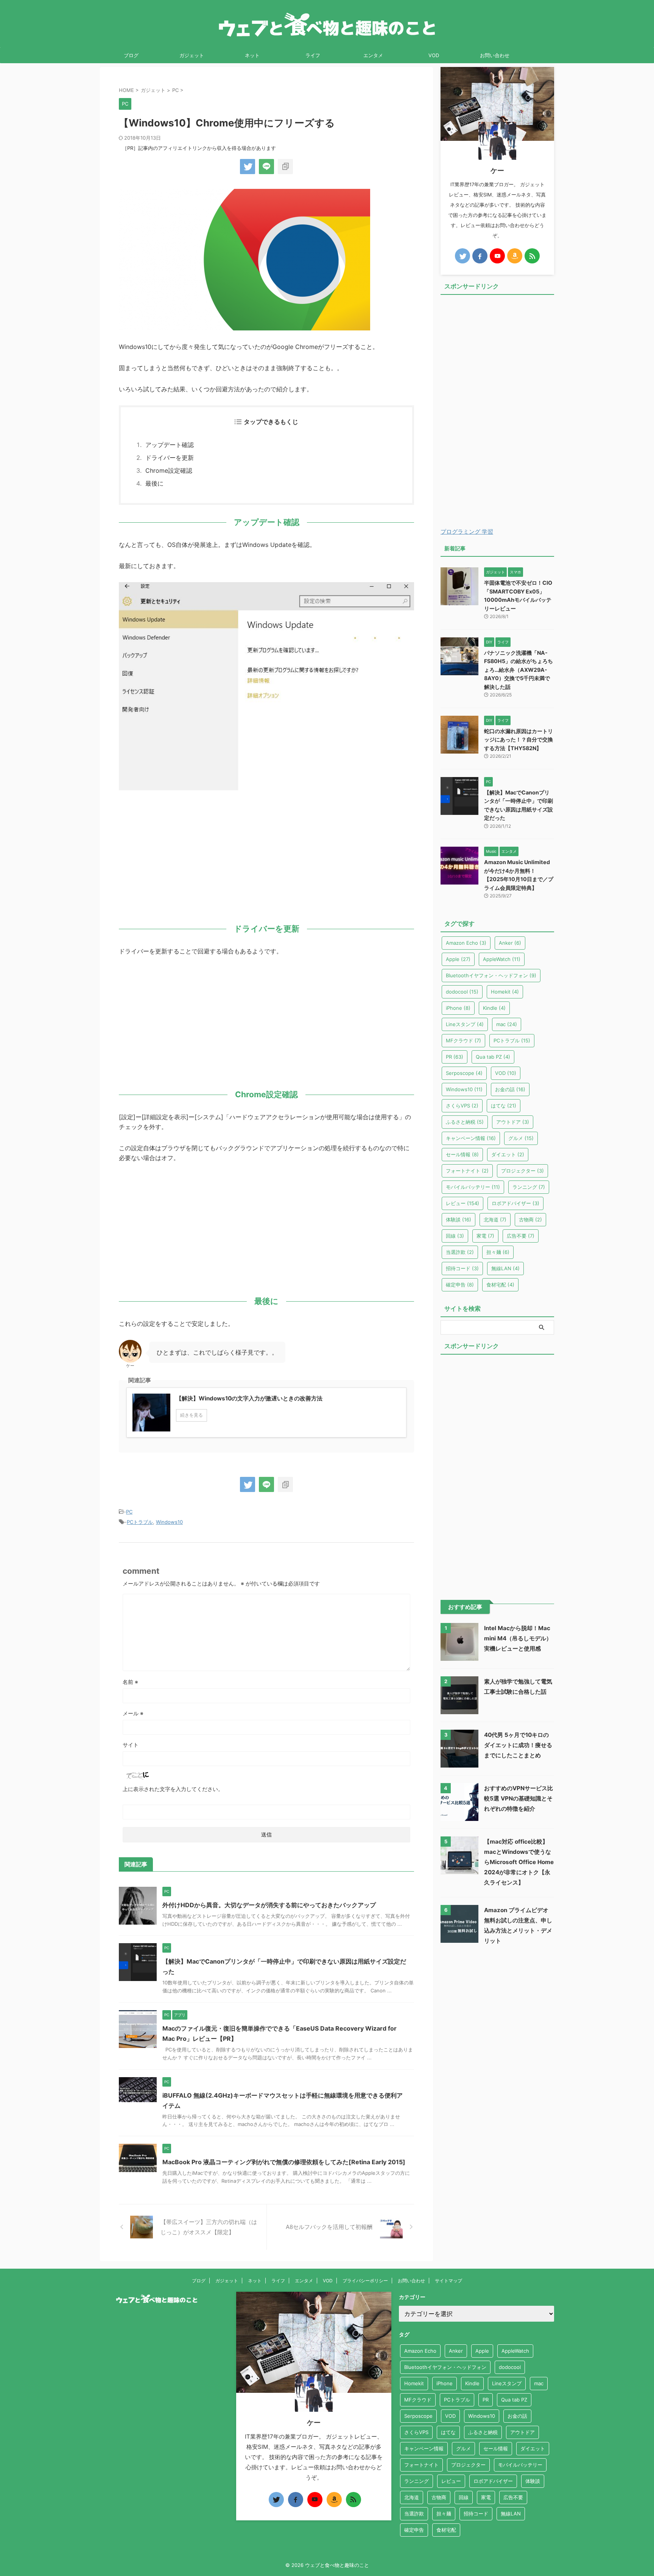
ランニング (529, 1187)
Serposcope (464, 1073)
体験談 (459, 1219)
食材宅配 (500, 1285)
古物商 (530, 1219)
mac (507, 1024)
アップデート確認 (170, 445)
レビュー (462, 1203)
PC (129, 1512)
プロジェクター (522, 1171)
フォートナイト (467, 1171)
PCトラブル (140, 1522)
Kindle (494, 1008)
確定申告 (460, 1285)
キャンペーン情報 (471, 1138)
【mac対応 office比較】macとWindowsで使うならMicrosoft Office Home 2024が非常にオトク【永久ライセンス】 (519, 1862)
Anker (510, 943)
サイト (131, 1745)
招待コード (462, 1268)
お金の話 (510, 1089)
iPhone (458, 1008)
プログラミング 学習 (467, 532)
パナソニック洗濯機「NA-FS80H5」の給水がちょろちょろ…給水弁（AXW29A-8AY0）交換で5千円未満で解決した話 (519, 670)
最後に (154, 483)
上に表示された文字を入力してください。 (173, 1789)
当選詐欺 (460, 1252)
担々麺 (498, 1252)
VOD (434, 55)
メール (133, 1713)
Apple (458, 959)
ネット (252, 55)
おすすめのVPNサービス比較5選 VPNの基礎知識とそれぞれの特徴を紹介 (519, 1798)
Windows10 (169, 1522)
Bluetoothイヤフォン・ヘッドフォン (491, 975)
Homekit (505, 992)
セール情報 (462, 1154)
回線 (455, 1236)
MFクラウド (463, 1040)
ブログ (131, 55)
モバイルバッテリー (473, 1187)
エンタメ (373, 55)
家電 (485, 1236)
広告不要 (521, 1236)
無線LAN (505, 1268)
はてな (504, 1106)
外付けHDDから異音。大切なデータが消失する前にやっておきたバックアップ (269, 1905)
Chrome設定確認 (169, 470)
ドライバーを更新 (170, 458)
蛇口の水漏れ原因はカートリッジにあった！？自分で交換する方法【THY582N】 (519, 740)
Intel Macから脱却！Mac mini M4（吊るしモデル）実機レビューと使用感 (518, 1638)
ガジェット (192, 55)
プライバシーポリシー (365, 2281)
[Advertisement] (266, 855)
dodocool (462, 992)
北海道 (495, 1219)
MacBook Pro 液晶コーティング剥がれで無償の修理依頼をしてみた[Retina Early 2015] (284, 2162)
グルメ (521, 1138)
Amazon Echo (466, 943)
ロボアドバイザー (515, 1203)
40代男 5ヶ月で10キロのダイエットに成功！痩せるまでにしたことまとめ (518, 1745)
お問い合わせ (495, 55)
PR (455, 1057)
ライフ (313, 55)
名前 (130, 1682)
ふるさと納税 (465, 1122)
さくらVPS (462, 1106)
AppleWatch (502, 959)
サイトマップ (448, 2281)
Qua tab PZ (493, 1057)
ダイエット (508, 1154)
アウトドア (513, 1122)
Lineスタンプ (465, 1024)
